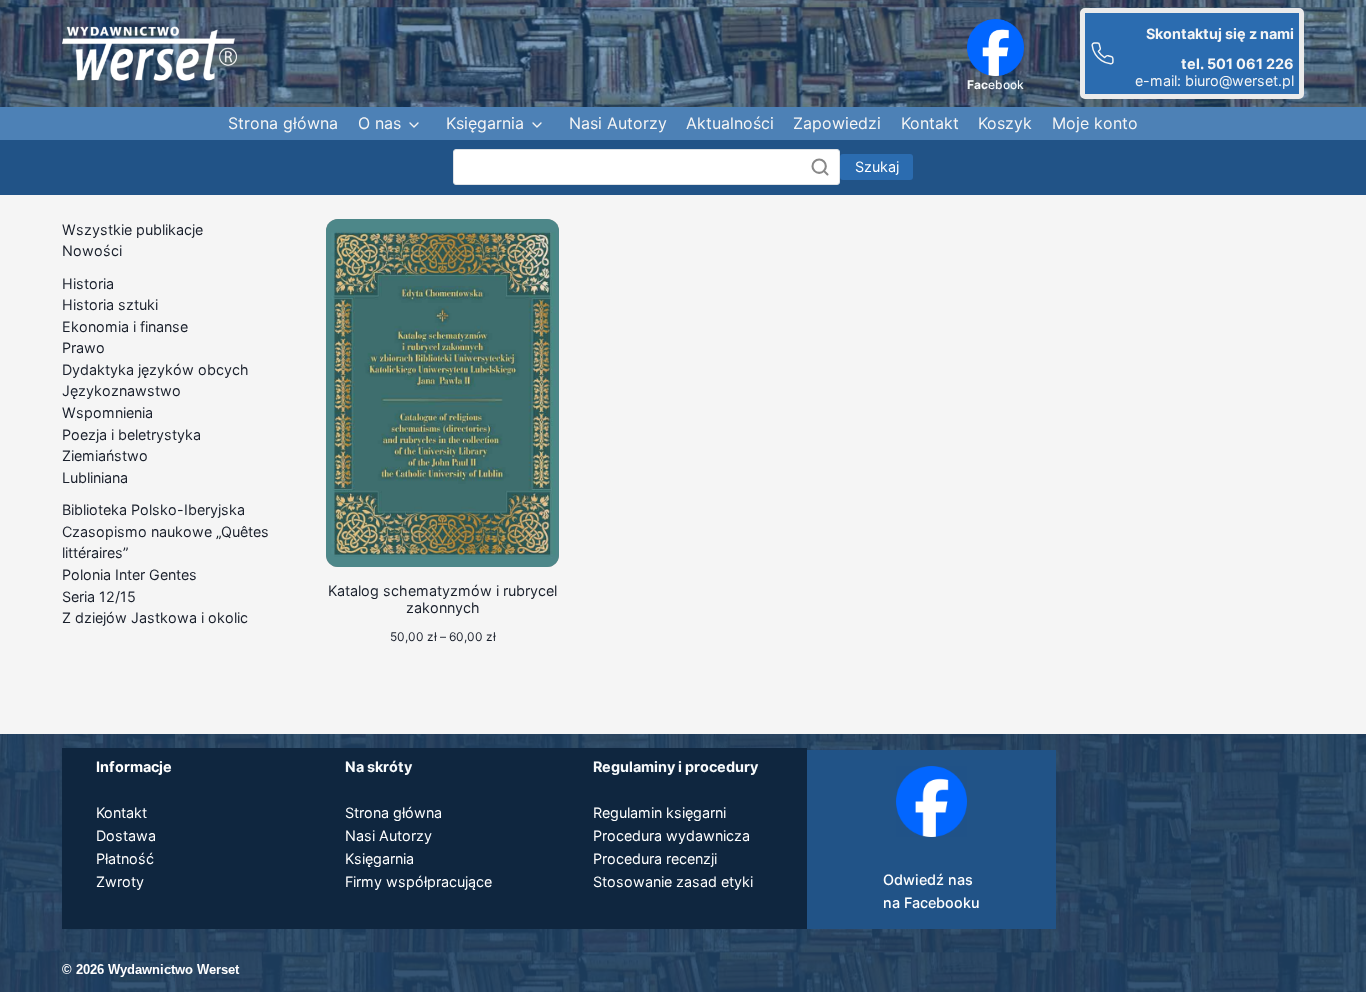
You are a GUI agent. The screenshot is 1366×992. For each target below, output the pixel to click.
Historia (88, 283)
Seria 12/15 (99, 596)
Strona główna (283, 123)
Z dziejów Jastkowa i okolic (155, 617)
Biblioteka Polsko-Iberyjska (153, 509)
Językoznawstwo (121, 390)
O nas (379, 123)
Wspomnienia (107, 412)
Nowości (92, 250)
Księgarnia (485, 123)
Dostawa (126, 835)
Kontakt (930, 123)
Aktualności (730, 123)
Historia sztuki (110, 304)
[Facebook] (995, 47)
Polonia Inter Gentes (129, 574)
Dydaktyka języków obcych (155, 369)
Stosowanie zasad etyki (673, 881)
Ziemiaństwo (105, 455)
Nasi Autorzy (618, 123)
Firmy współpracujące (418, 881)
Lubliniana (95, 477)
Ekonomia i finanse (125, 326)
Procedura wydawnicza (671, 835)
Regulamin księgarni (659, 812)
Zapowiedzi (837, 123)
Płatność (125, 858)
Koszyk (1005, 123)
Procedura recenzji (655, 858)
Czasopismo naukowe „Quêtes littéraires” (165, 542)
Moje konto (1095, 123)
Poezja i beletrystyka (131, 434)
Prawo (83, 347)
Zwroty (120, 881)
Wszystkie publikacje (132, 229)
